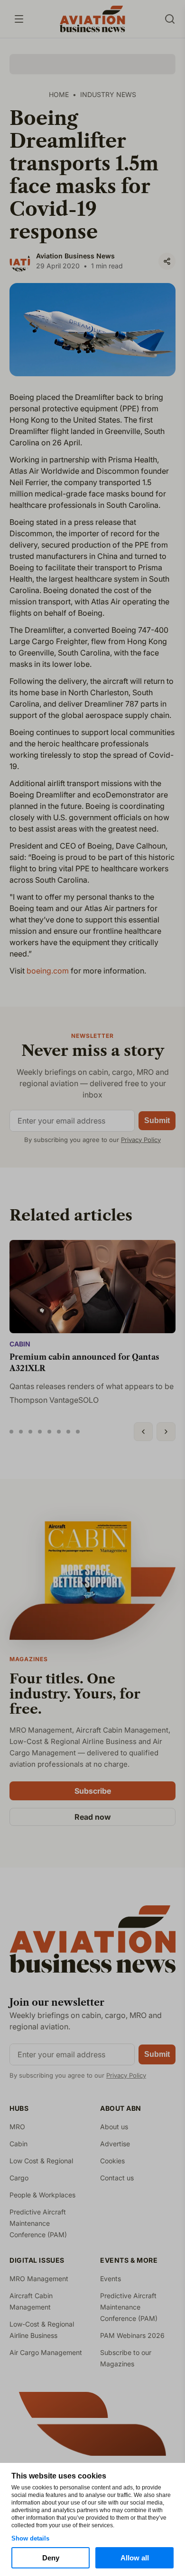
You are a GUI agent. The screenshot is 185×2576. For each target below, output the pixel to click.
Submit (157, 1120)
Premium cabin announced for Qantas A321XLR (84, 1363)
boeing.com (48, 971)
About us (114, 2127)
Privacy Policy (141, 1140)
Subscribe (93, 1791)
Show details (30, 2538)
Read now (93, 1817)
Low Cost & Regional (41, 2161)
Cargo (19, 2178)
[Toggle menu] (19, 19)
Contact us (117, 2178)
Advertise (115, 2144)
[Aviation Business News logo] (92, 19)
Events (111, 2279)
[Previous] (143, 1432)
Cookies (112, 2161)
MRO (17, 2127)
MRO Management (39, 2279)
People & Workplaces (42, 2195)
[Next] (166, 1432)
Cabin (20, 1344)
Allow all (135, 2558)
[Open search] (170, 19)
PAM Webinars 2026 (132, 2335)
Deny (51, 2558)
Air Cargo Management (46, 2352)
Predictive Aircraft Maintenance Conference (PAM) (38, 2223)
